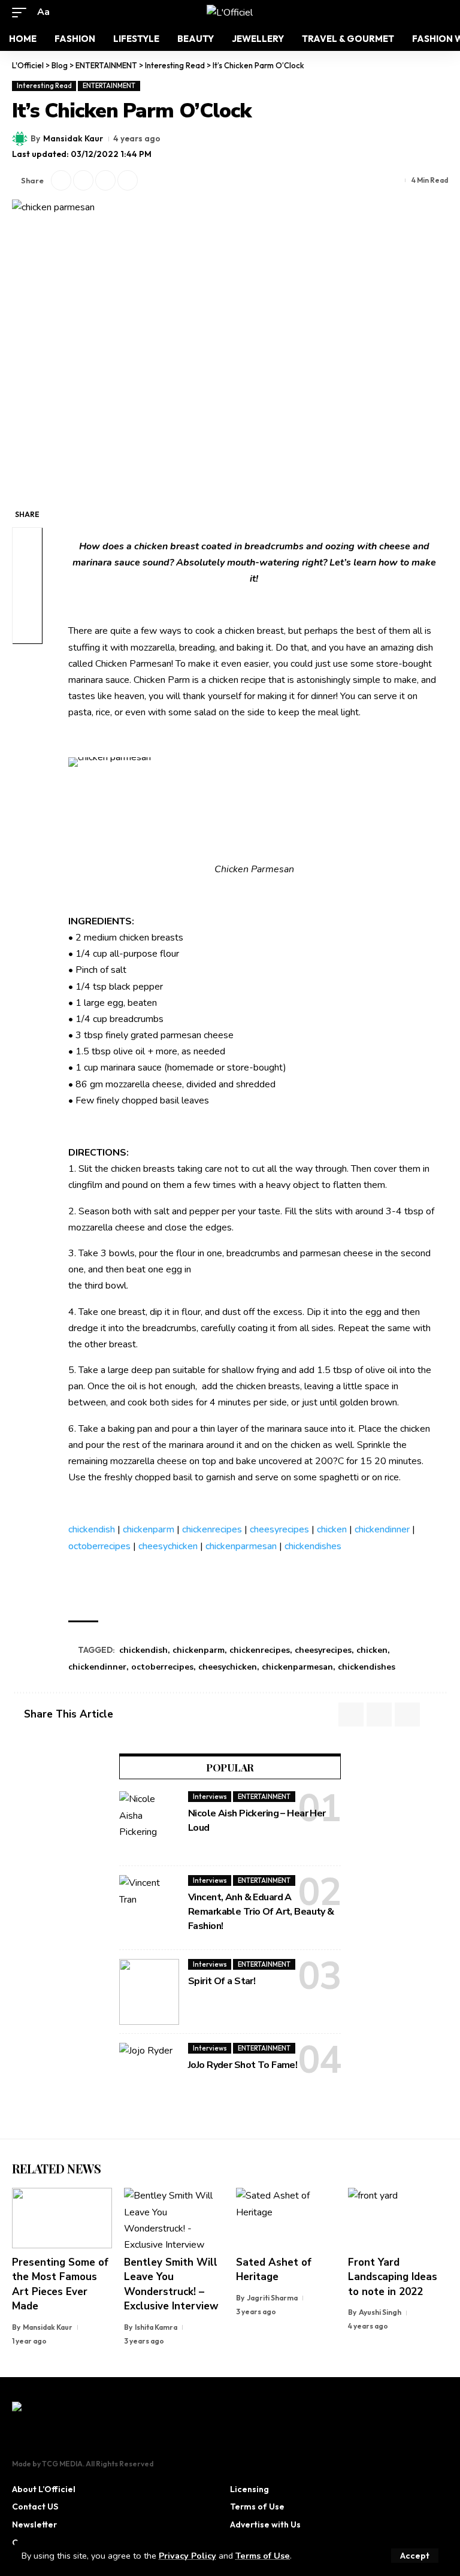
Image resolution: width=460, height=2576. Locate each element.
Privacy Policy (187, 2556)
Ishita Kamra (156, 2327)
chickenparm (149, 1529)
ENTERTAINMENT (109, 86)
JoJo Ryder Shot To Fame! (243, 2065)
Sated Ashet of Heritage (274, 2270)
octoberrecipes (99, 1546)
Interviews (210, 1797)
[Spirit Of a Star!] (149, 1992)
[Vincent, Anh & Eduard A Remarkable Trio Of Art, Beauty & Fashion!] (149, 1908)
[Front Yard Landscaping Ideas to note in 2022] (398, 2218)
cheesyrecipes (279, 1529)
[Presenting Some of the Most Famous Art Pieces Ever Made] (62, 2218)
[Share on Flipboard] (83, 180)
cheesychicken (168, 1546)
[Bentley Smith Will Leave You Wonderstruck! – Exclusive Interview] (174, 2218)
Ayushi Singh (380, 2312)
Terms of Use (263, 2556)
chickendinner (382, 1529)
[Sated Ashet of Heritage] (286, 2218)
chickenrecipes (212, 1529)
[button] (415, 2556)
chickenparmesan (241, 1546)
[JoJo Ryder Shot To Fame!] (149, 2076)
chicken (332, 1529)
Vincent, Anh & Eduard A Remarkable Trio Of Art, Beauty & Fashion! (261, 1912)
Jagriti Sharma (272, 2298)
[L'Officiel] (230, 13)
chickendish (92, 1529)
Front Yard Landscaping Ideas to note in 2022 (393, 2277)
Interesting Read (44, 86)
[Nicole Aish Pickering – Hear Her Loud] (149, 1824)
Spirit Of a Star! (222, 1981)
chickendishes (313, 1546)
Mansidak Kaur (73, 138)
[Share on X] (61, 180)
